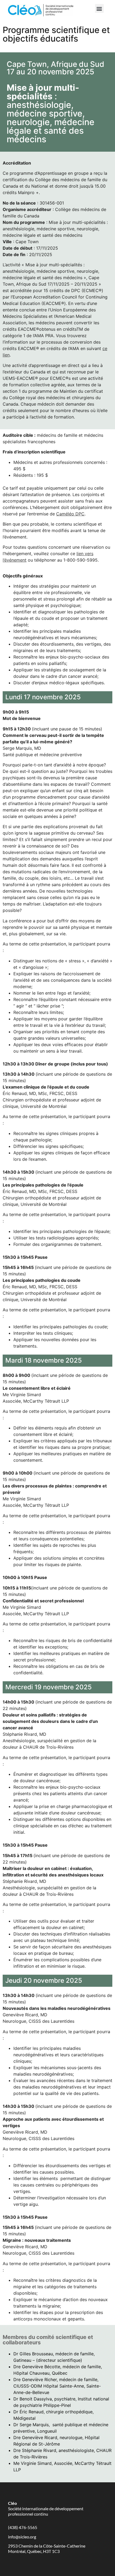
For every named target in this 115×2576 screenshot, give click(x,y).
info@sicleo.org (22, 2537)
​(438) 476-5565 (23, 2527)
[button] (99, 8)
